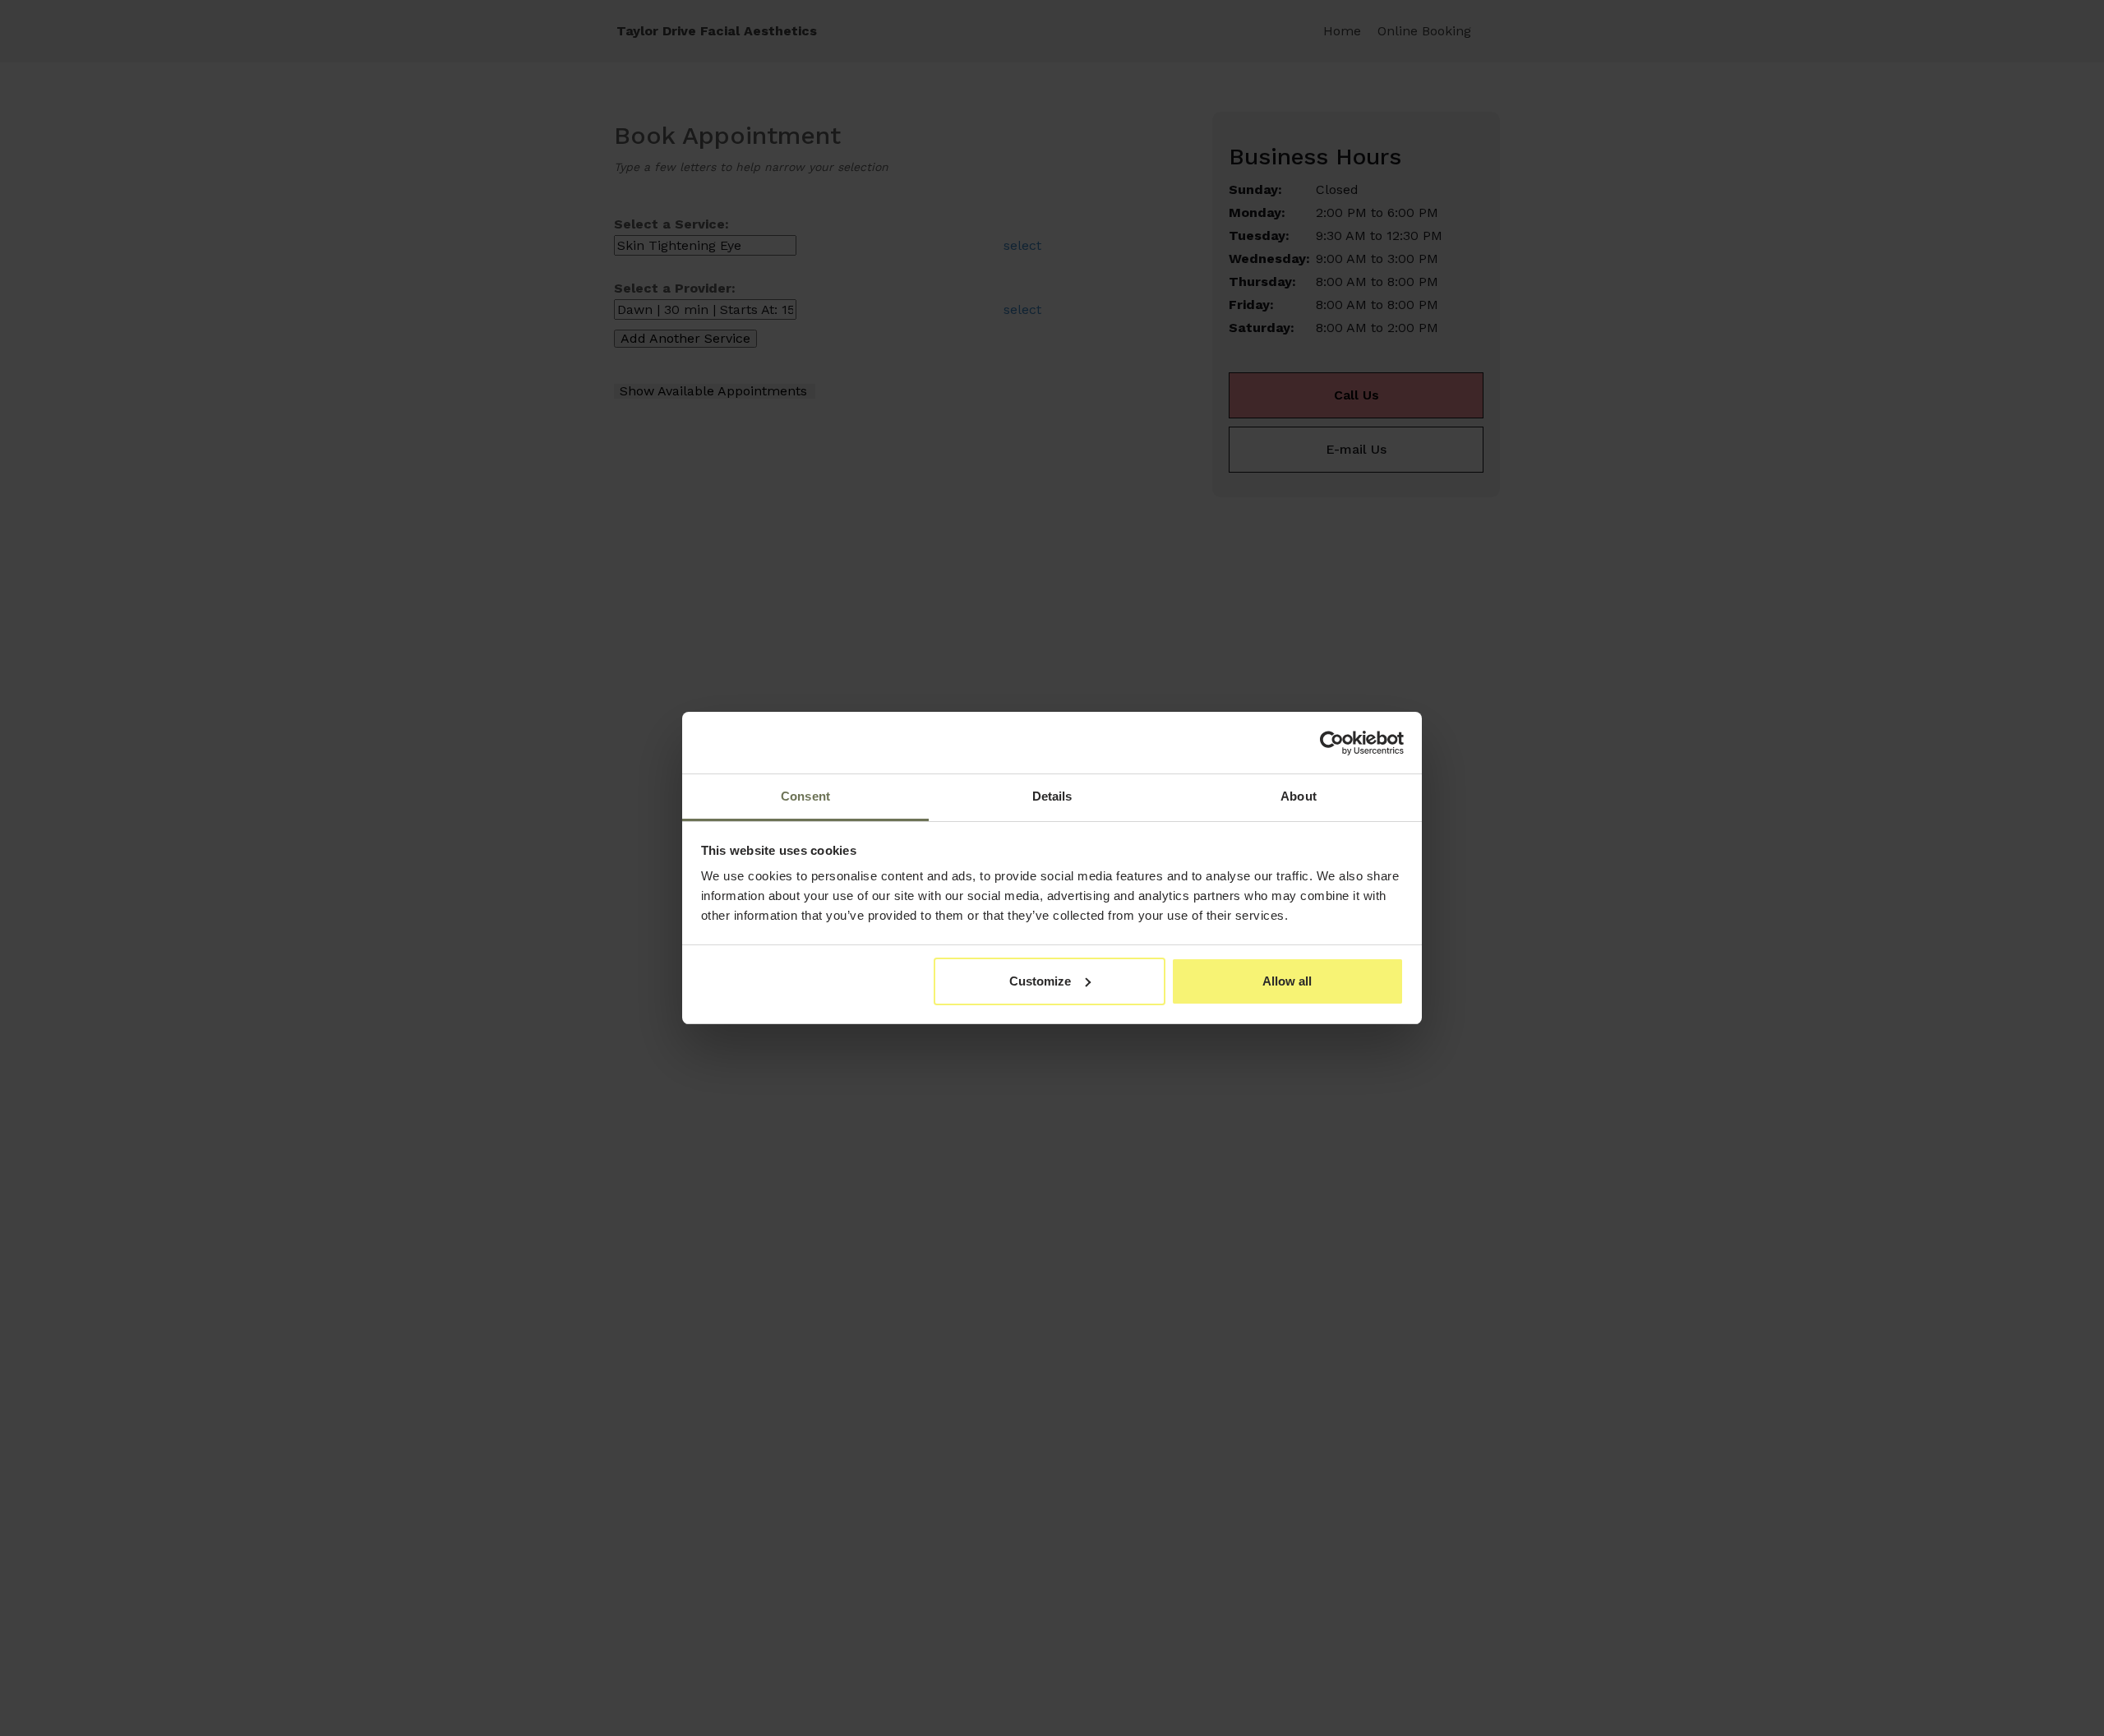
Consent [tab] (805, 796)
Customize (1040, 981)
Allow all (1287, 981)
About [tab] (1299, 796)
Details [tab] (1052, 796)
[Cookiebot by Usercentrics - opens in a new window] (1332, 743)
